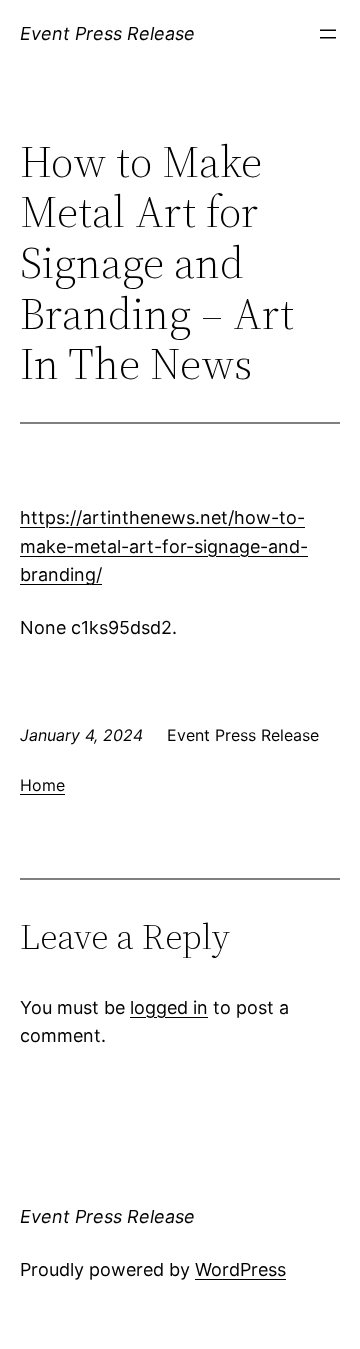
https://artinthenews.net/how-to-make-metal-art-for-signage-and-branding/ (164, 546)
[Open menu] (328, 34)
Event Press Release (107, 33)
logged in (169, 1007)
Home (42, 785)
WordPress (240, 1269)
